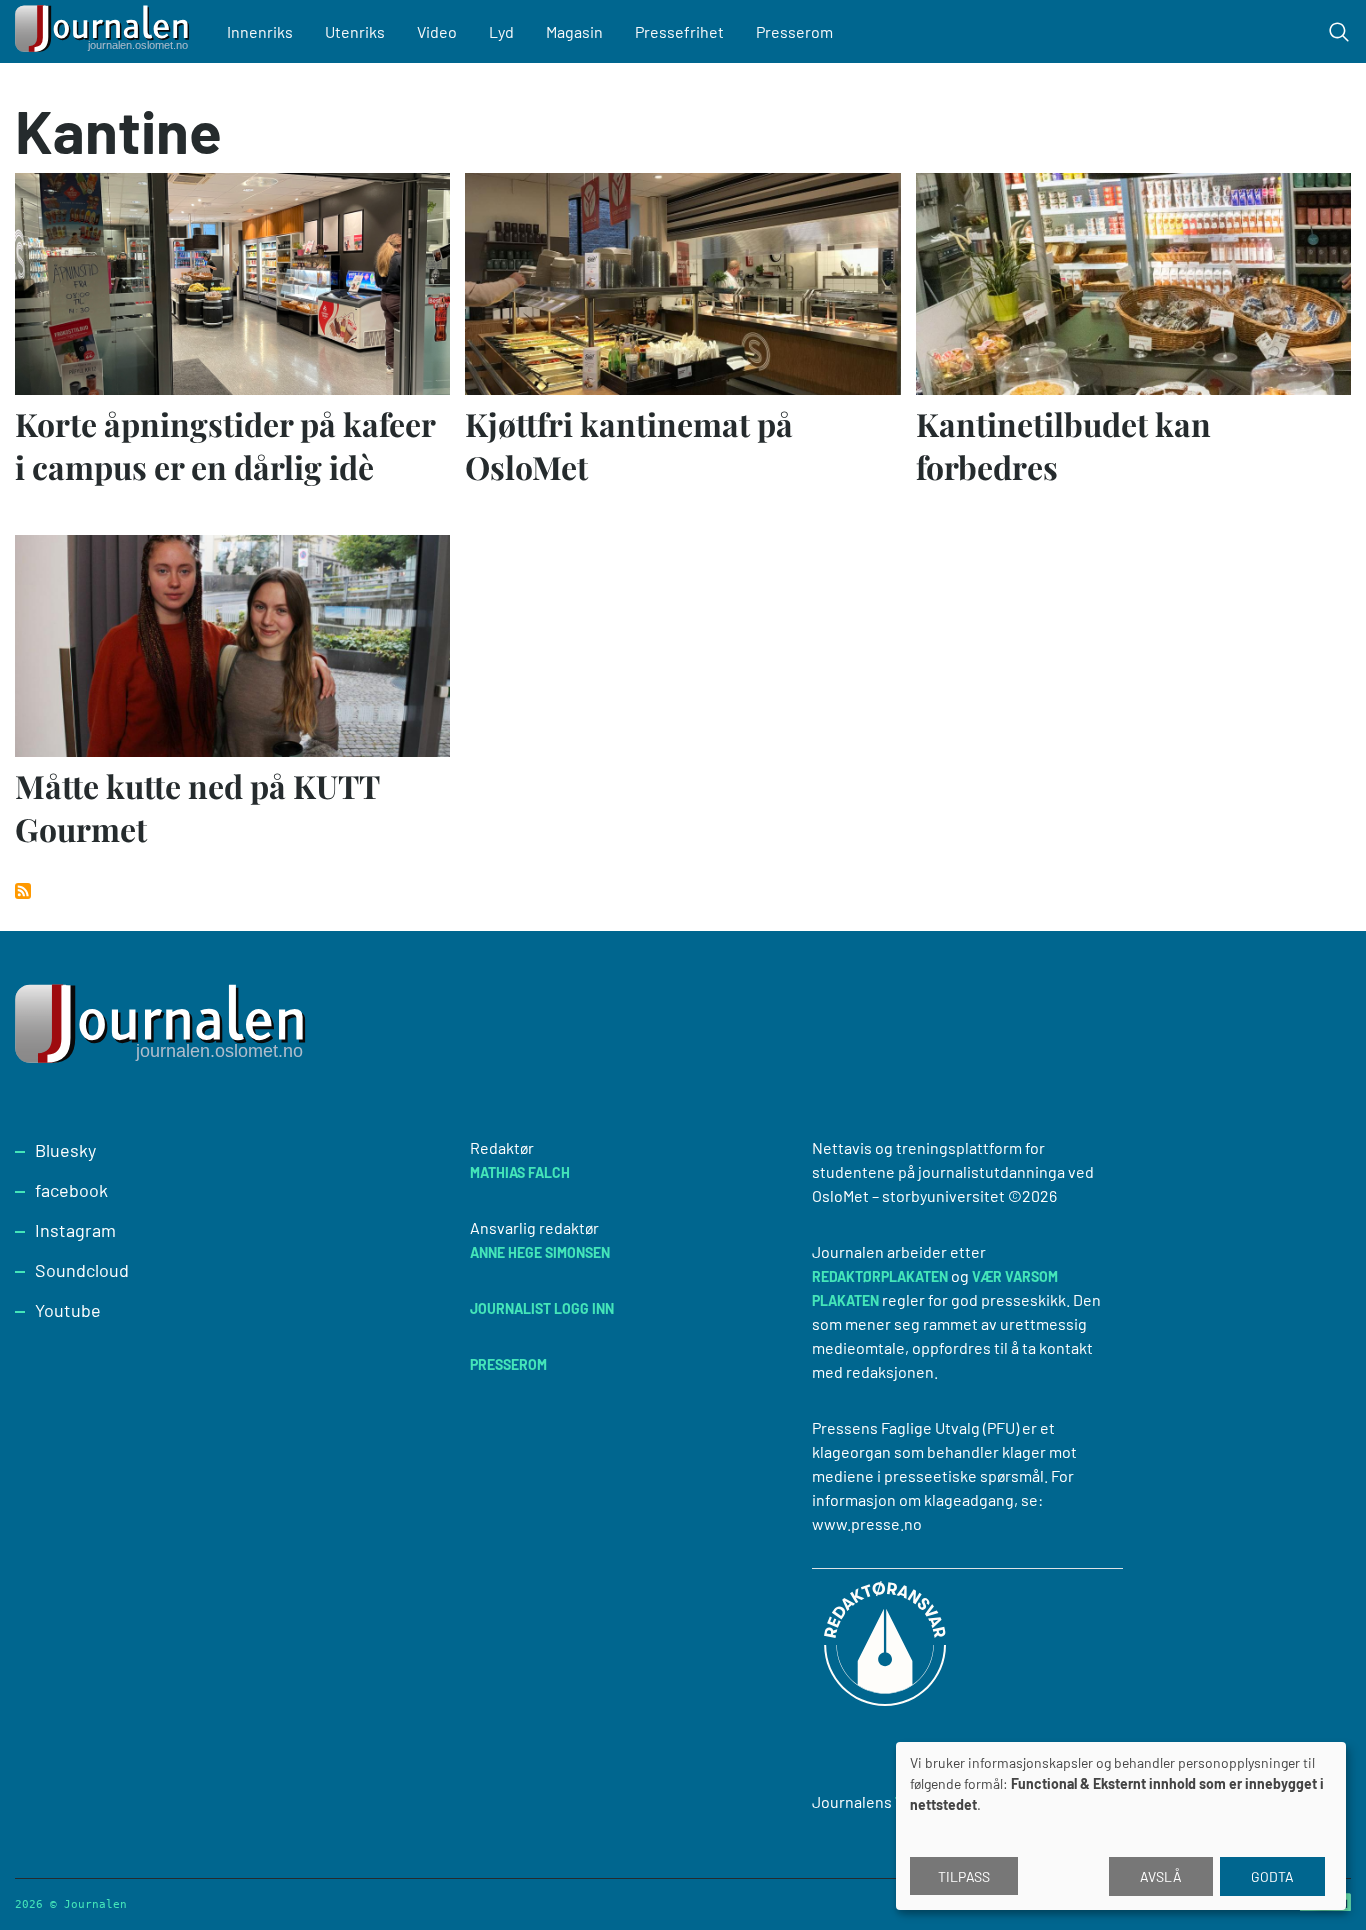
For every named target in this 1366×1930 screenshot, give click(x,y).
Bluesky (65, 1150)
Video (437, 31)
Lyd (501, 31)
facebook (71, 1190)
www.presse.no (867, 1523)
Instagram (75, 1230)
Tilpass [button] (964, 1876)
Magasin (574, 31)
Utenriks (355, 31)
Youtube (68, 1310)
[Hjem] (105, 31)
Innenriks (260, 31)
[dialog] (1121, 1826)
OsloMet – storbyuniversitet (908, 1195)
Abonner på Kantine (23, 891)
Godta (1272, 1876)
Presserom (794, 31)
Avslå (1161, 1876)
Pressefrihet (679, 31)
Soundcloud (82, 1270)
